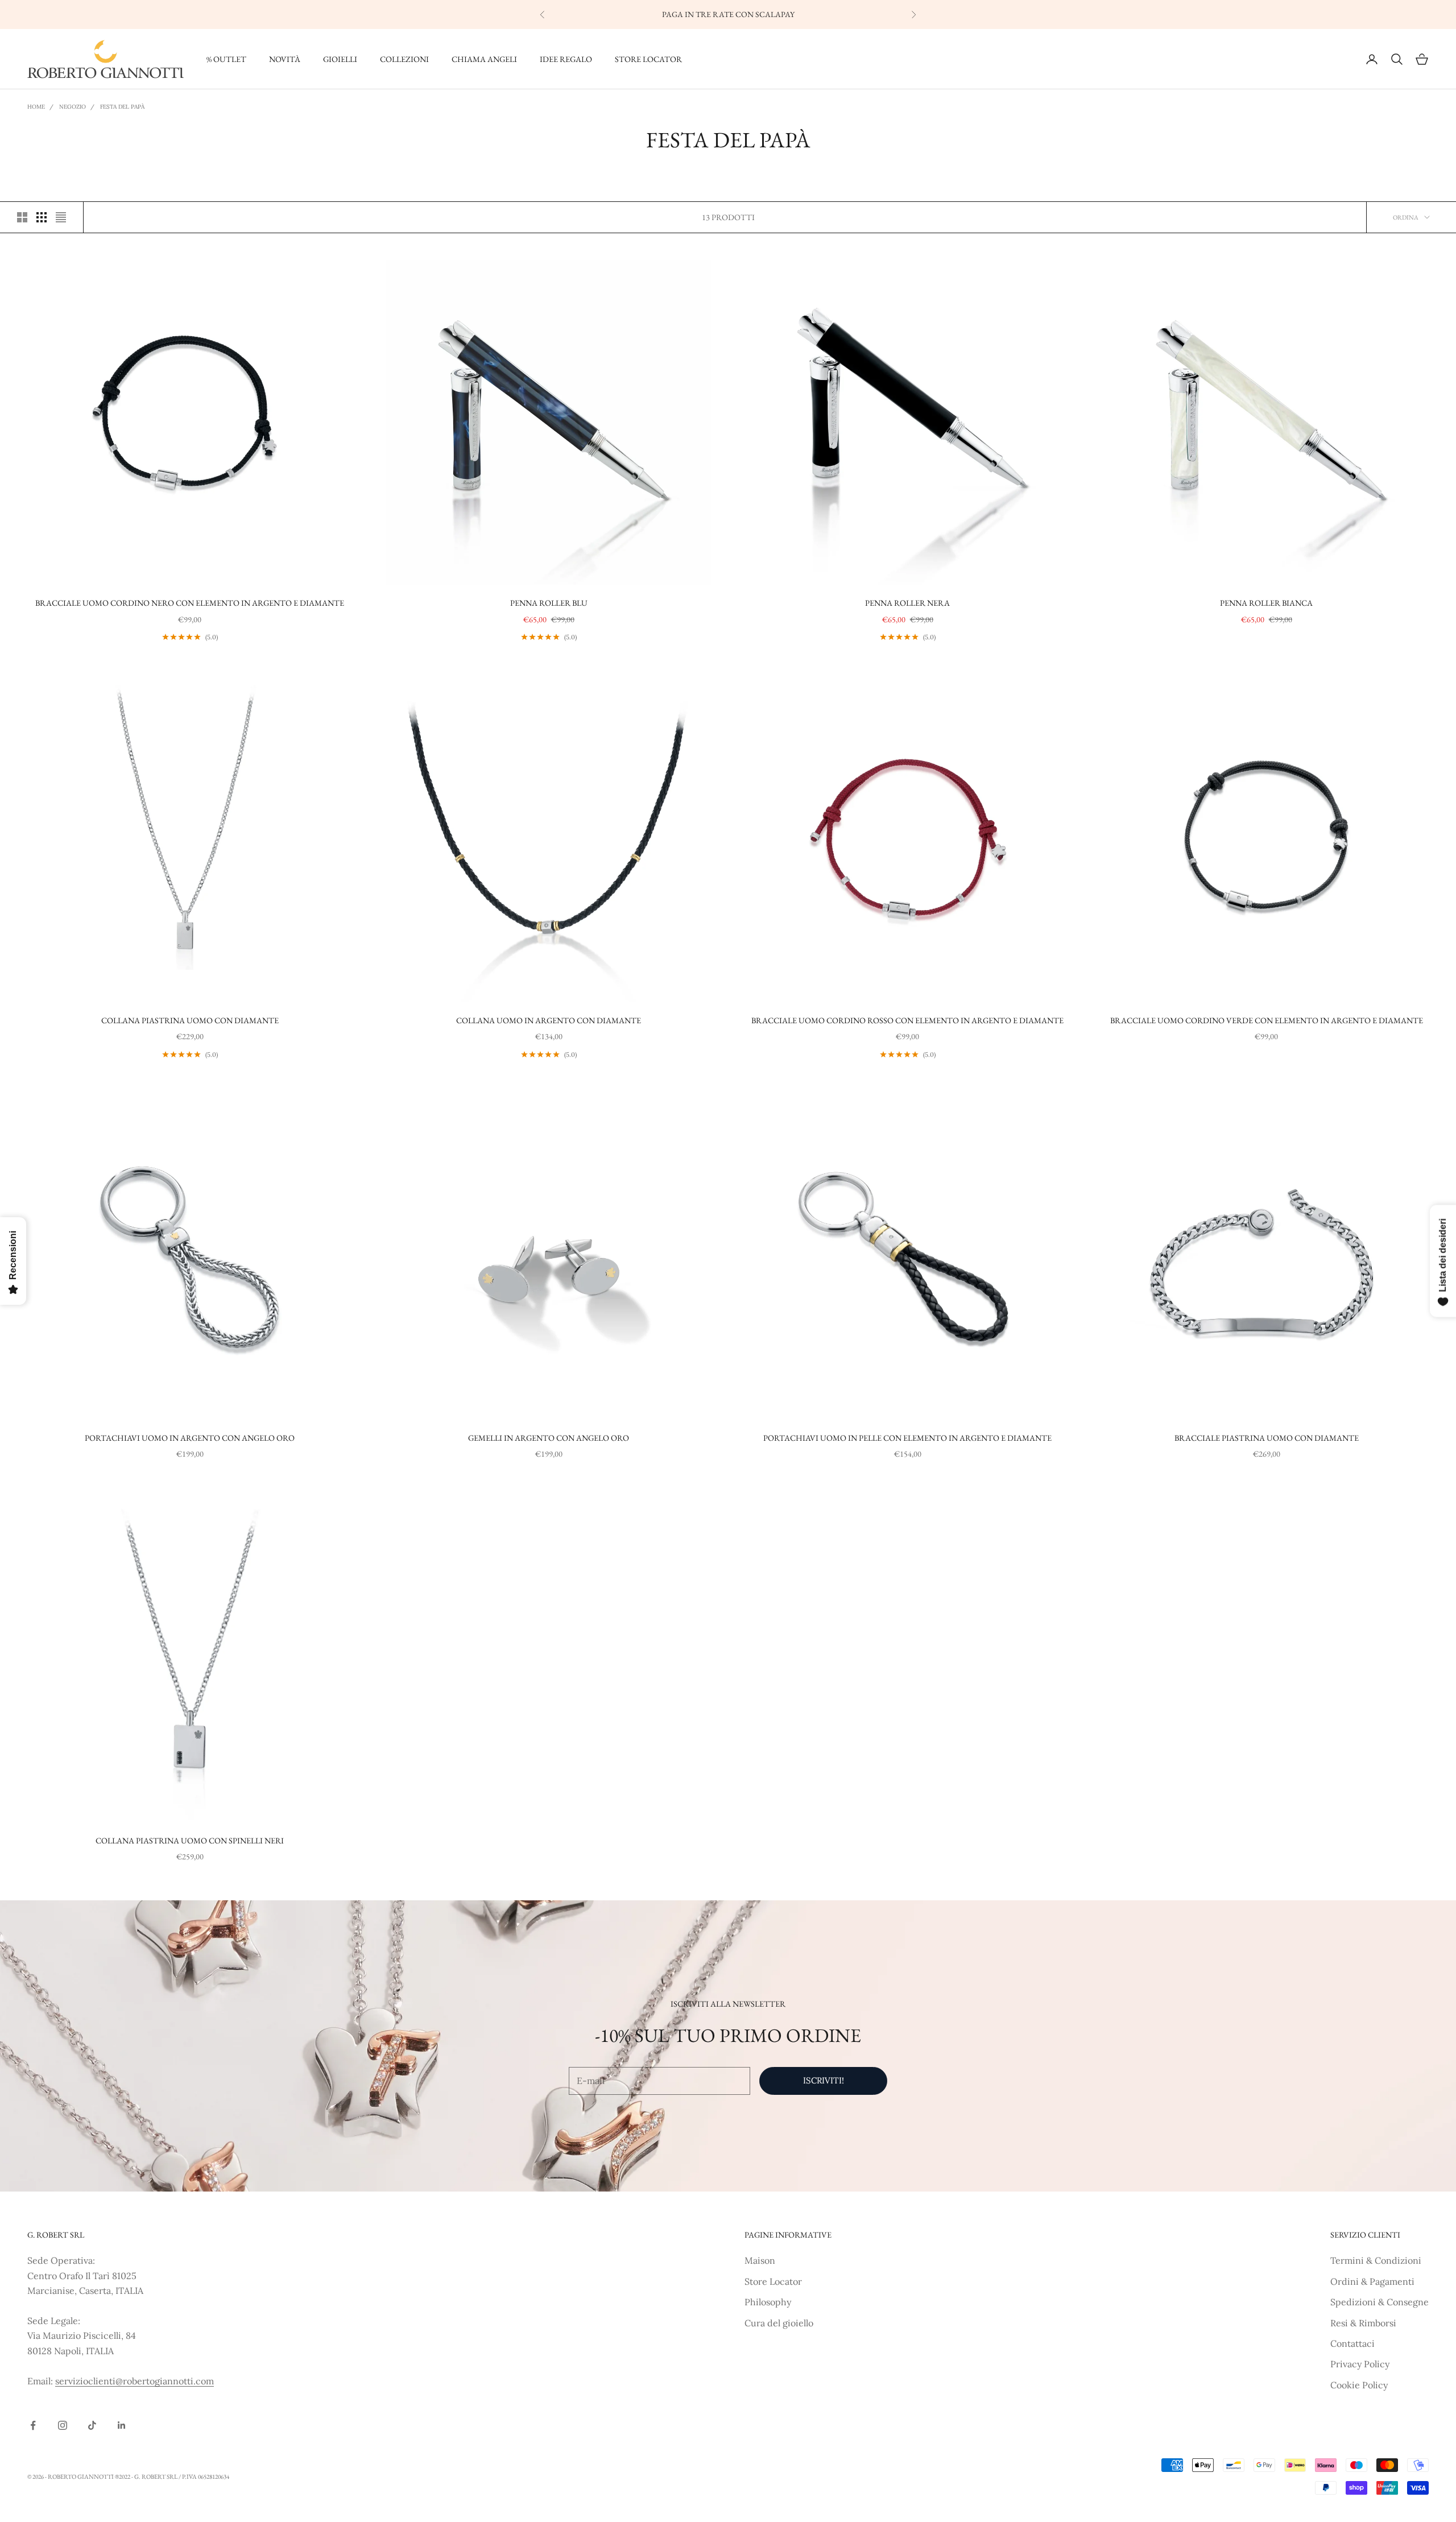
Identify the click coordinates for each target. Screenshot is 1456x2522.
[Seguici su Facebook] (33, 2425)
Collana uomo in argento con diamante (549, 1020)
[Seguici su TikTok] (92, 2425)
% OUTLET (226, 59)
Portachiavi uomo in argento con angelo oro (190, 1438)
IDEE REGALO (566, 59)
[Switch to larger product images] (22, 217)
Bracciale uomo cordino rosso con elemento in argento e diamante (907, 1020)
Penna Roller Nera (907, 603)
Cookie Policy (1359, 2385)
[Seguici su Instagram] (63, 2425)
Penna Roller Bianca (1266, 603)
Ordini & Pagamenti (1372, 2281)
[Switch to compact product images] (61, 217)
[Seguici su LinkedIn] (122, 2425)
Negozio (73, 107)
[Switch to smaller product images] (42, 217)
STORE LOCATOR (648, 59)
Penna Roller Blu (549, 603)
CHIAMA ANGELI (484, 59)
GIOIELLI (340, 59)
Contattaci (1352, 2343)
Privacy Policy (1360, 2364)
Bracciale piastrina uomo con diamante (1267, 1438)
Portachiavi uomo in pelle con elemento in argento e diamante (907, 1438)
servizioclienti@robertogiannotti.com (135, 2381)
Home (36, 107)
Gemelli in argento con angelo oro (549, 1438)
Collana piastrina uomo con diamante (190, 1020)
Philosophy (768, 2302)
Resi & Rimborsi (1363, 2323)
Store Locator (773, 2281)
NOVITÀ (285, 59)
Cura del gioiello (779, 2323)
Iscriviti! (824, 2080)
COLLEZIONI (404, 59)
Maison (760, 2260)
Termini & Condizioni (1376, 2260)
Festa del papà (122, 107)
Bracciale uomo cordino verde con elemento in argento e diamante (1267, 1020)
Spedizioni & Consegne (1380, 2302)
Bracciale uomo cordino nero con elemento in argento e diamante (190, 603)
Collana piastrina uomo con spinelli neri (190, 1840)
